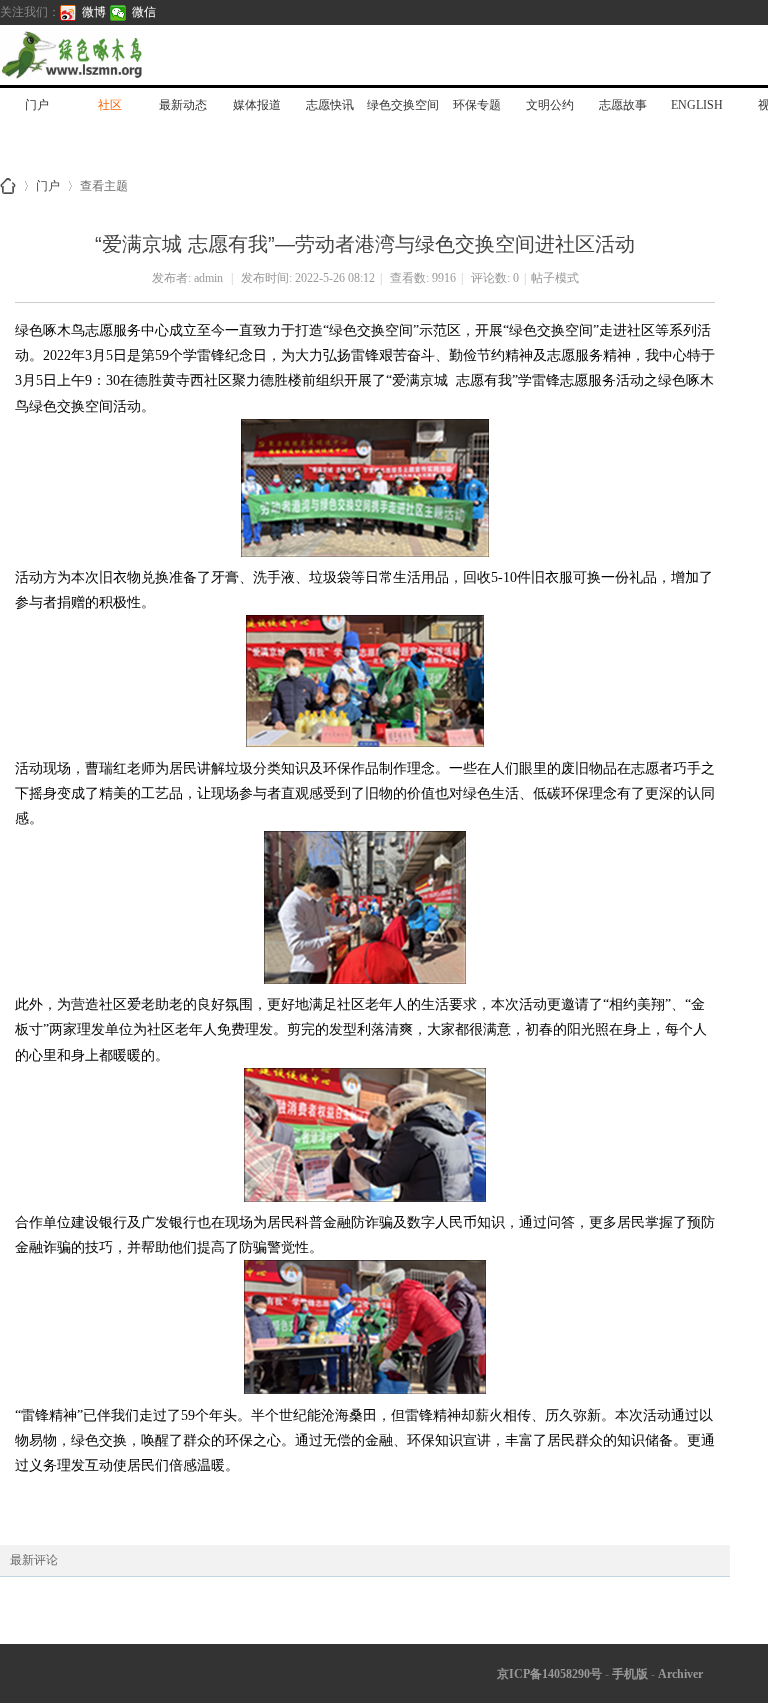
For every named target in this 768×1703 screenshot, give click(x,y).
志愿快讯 (330, 105)
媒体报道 (257, 105)
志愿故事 (623, 105)
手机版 (630, 1674)
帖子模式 (555, 278)
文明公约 (550, 105)
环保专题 (477, 105)
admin (208, 278)
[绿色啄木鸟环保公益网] (140, 55)
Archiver (680, 1674)
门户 (37, 105)
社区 (110, 105)
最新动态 (183, 105)
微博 (94, 12)
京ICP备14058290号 (549, 1674)
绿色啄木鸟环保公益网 (8, 186)
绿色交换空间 (403, 105)
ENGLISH (697, 105)
